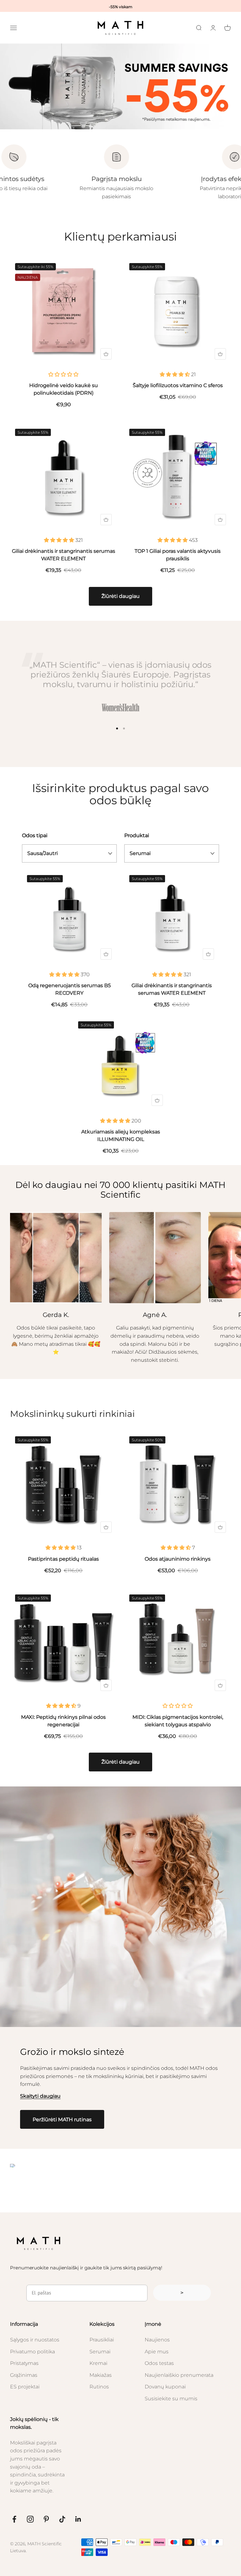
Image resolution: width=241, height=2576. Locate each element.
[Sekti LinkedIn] (78, 2519)
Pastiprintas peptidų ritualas (63, 1559)
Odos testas (159, 2363)
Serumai (100, 2352)
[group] (120, 86)
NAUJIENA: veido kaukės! (121, 5)
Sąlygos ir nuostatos (35, 2340)
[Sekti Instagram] (30, 2519)
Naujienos (157, 2340)
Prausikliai (102, 2340)
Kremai (98, 2363)
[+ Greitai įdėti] (106, 354)
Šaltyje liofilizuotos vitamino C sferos (178, 385)
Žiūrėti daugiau (120, 596)
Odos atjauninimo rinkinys (178, 1559)
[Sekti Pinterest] (46, 2519)
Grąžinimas (24, 2375)
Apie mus (157, 2352)
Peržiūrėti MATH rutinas (62, 2120)
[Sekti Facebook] (14, 2519)
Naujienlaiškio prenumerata (179, 2375)
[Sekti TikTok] (62, 2519)
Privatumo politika (32, 2352)
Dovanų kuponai (165, 2387)
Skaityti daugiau (40, 2096)
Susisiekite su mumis (171, 2399)
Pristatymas (24, 2363)
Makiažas (101, 2375)
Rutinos (99, 2387)
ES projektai (25, 2387)
